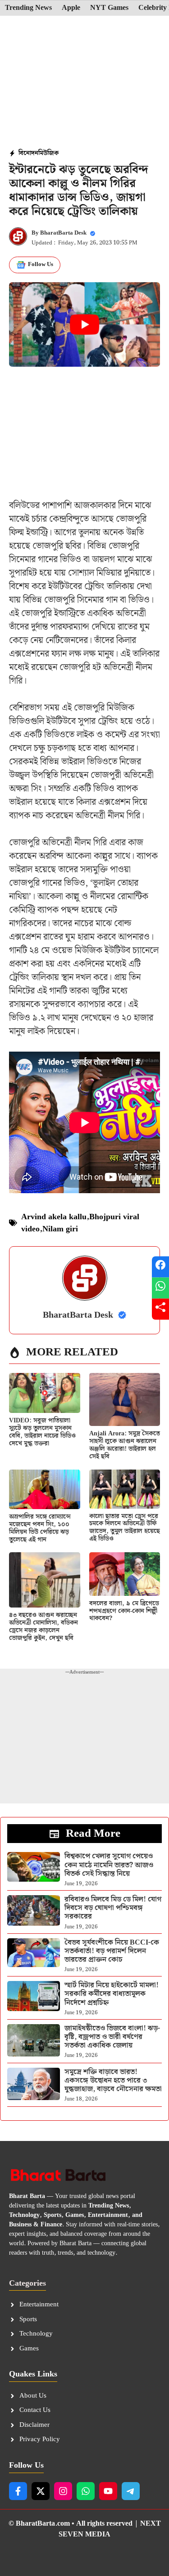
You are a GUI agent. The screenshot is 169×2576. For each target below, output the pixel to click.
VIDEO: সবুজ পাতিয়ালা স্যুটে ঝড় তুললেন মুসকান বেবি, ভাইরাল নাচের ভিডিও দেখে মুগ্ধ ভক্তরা (42, 1432)
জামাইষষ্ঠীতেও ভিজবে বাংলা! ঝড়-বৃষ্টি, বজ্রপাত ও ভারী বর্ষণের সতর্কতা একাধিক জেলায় (112, 2037)
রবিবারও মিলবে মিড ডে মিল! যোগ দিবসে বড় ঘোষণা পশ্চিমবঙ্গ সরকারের (113, 1908)
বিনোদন (28, 153)
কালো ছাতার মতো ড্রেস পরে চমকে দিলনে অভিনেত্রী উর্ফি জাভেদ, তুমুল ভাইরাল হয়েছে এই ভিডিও (125, 1528)
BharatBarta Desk (63, 233)
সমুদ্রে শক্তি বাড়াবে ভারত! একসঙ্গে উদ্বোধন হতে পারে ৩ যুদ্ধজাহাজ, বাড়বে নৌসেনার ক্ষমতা (113, 2081)
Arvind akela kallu (54, 1217)
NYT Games (109, 8)
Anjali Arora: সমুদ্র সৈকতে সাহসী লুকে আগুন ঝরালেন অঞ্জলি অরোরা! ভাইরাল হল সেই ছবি (125, 1445)
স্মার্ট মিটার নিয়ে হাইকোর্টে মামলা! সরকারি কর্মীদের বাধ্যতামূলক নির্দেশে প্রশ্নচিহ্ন (112, 1994)
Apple (71, 8)
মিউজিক (48, 153)
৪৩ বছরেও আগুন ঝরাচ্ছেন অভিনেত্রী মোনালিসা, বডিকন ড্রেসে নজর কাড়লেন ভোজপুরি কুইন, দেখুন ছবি (43, 1626)
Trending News (28, 8)
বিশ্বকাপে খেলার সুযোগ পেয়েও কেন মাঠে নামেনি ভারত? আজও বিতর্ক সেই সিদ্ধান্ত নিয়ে (109, 1865)
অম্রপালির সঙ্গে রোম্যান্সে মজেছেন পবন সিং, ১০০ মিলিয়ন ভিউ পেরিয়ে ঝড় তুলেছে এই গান (40, 1528)
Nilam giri (60, 1229)
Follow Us (41, 264)
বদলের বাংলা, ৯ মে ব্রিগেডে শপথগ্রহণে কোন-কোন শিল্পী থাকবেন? (124, 1611)
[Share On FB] (160, 1267)
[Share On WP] (160, 1288)
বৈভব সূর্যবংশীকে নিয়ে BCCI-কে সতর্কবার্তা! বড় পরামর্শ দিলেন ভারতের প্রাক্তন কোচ (112, 1951)
